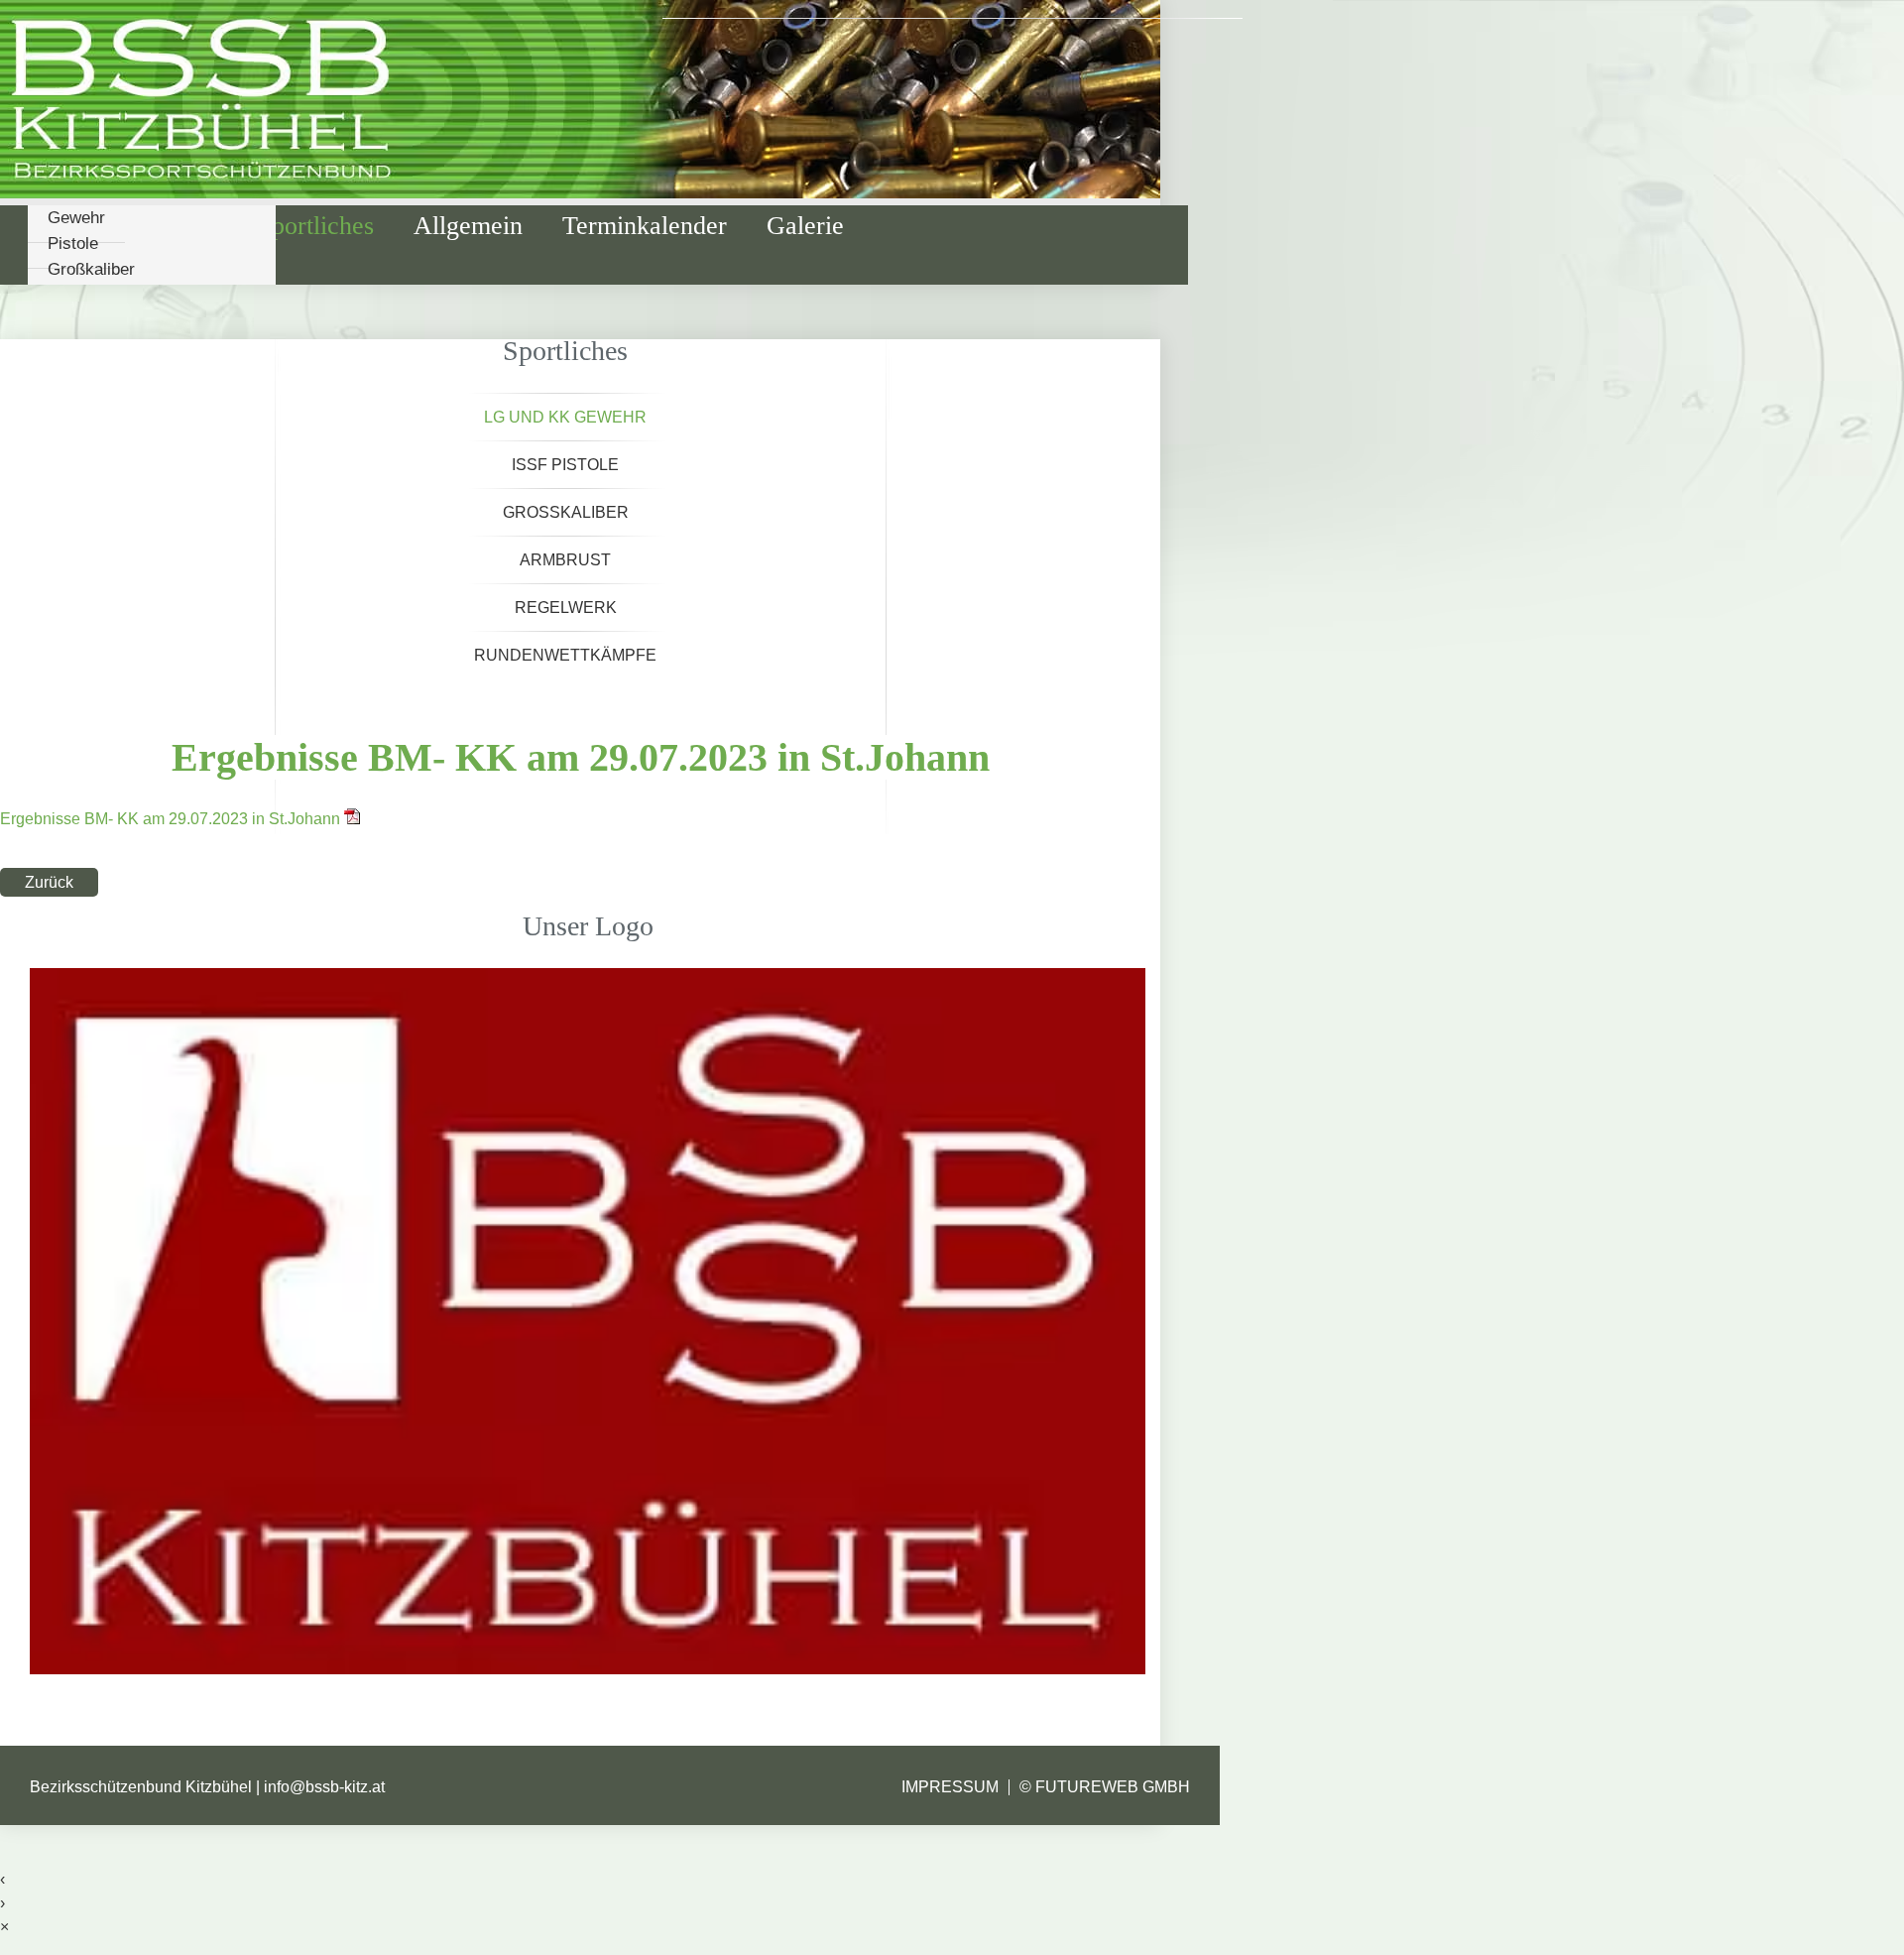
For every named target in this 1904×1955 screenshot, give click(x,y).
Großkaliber (91, 269)
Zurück (49, 882)
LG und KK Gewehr (565, 417)
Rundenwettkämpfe (565, 655)
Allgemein (468, 226)
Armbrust (565, 560)
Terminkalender (645, 226)
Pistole (73, 244)
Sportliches (316, 226)
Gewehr (76, 218)
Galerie (805, 226)
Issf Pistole (565, 465)
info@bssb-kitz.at (324, 1787)
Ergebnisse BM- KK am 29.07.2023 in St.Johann (172, 819)
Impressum (950, 1787)
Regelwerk (566, 608)
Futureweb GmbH (1113, 1787)
